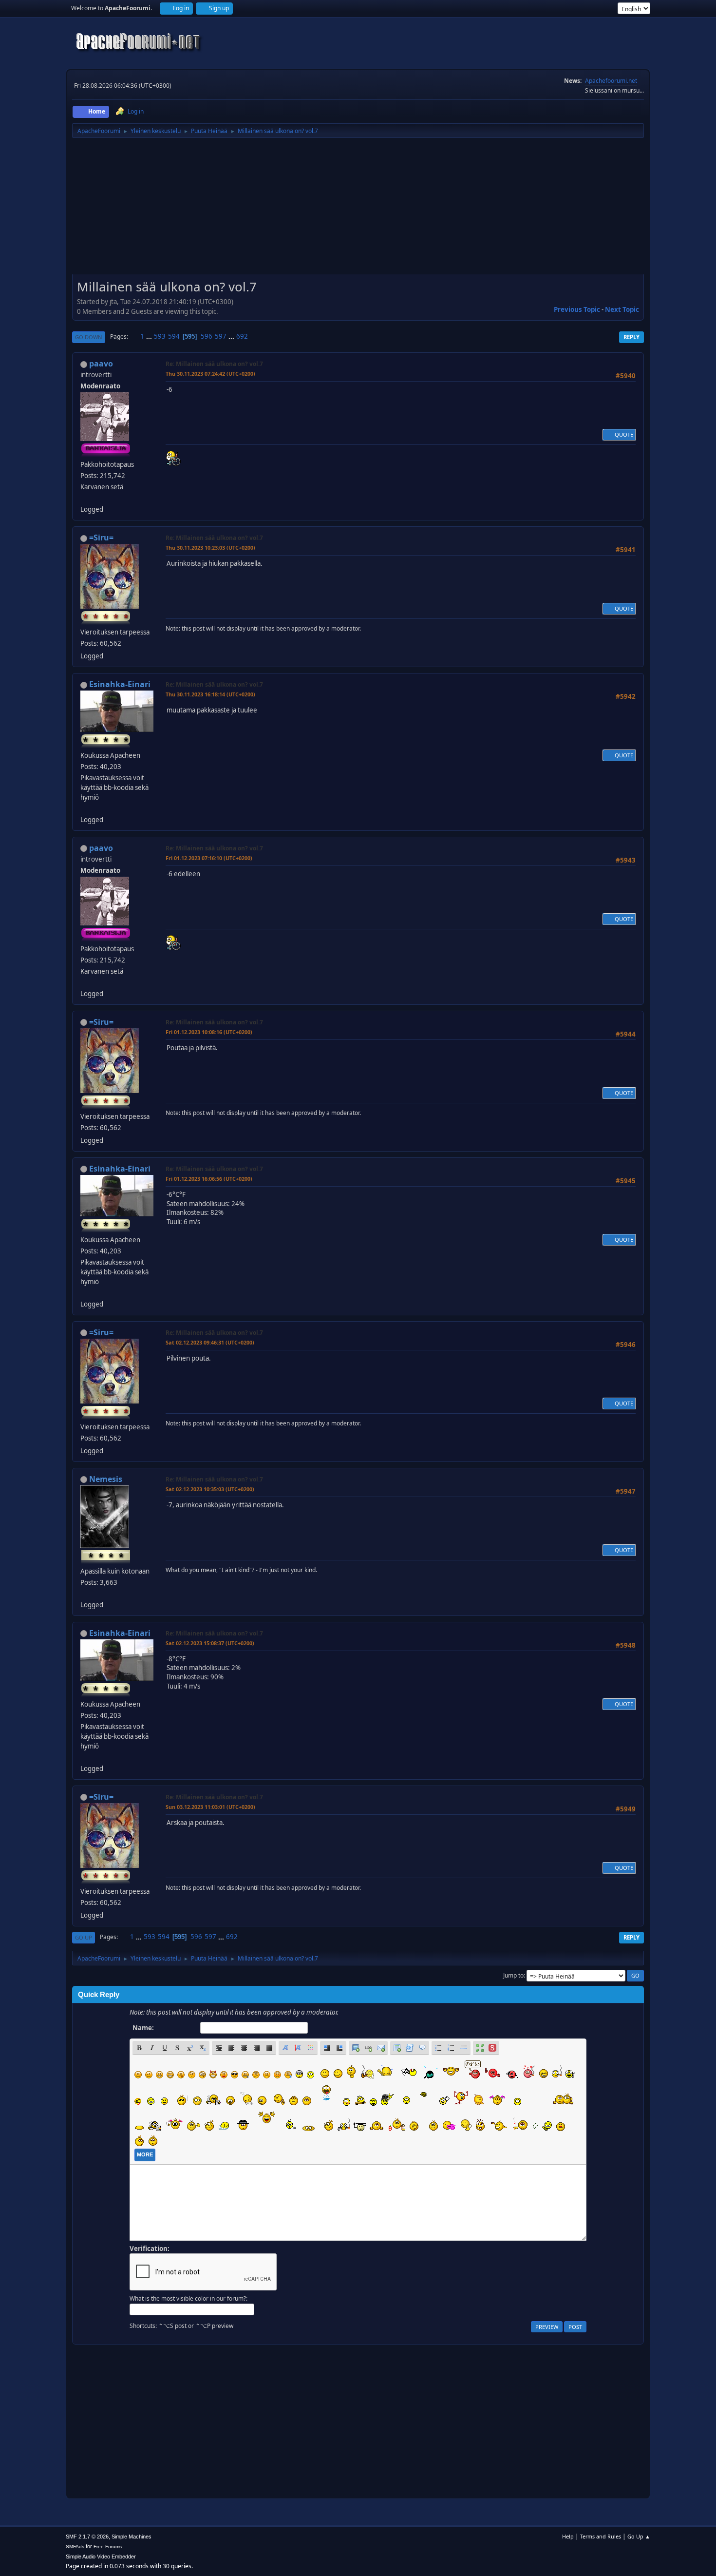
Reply (631, 337)
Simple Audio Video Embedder (101, 2557)
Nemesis (106, 1479)
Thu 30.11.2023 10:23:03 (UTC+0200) (210, 548)
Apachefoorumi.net (611, 81)
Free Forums (108, 2547)
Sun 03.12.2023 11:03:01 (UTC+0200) (210, 1807)
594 (174, 336)
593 (160, 336)
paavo (101, 364)
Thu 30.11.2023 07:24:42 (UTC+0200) (210, 374)
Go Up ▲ (639, 2536)
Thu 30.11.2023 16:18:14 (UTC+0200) (210, 694)
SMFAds (75, 2547)
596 (207, 336)
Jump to (513, 1975)
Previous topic (577, 309)
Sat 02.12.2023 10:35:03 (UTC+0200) (210, 1489)
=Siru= (101, 538)
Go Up (84, 1937)
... (150, 336)
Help (568, 2536)
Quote (624, 434)
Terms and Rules (601, 2536)
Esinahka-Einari (120, 684)
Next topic (622, 309)
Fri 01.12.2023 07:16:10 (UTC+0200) (209, 858)
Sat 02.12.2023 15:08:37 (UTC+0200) (210, 1643)
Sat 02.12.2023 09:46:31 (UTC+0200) (210, 1342)
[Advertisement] (358, 210)
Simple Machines (132, 2537)
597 (221, 336)
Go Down (89, 337)
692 (242, 336)
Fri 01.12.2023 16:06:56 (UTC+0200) (209, 1179)
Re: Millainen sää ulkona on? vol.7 (214, 364)
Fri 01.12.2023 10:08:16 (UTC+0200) (209, 1032)
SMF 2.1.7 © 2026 (87, 2537)
